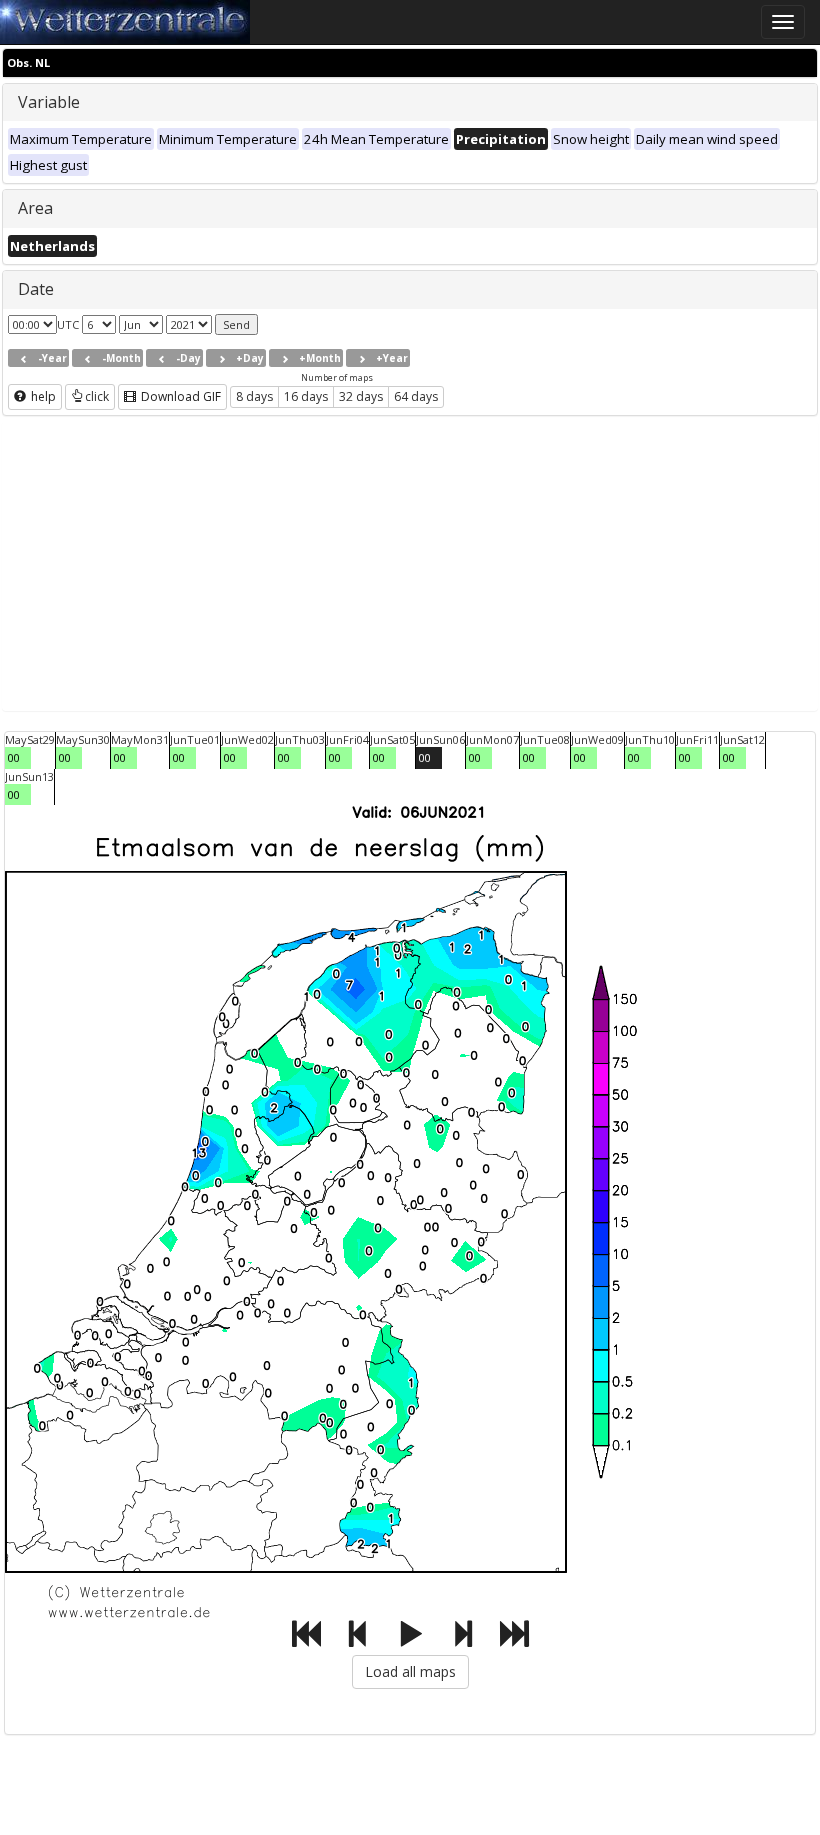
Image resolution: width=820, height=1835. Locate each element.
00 (14, 757)
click (97, 396)
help (42, 396)
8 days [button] (254, 396)
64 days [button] (416, 396)
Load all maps (410, 1671)
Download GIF (179, 396)
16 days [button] (306, 396)
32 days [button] (361, 396)
